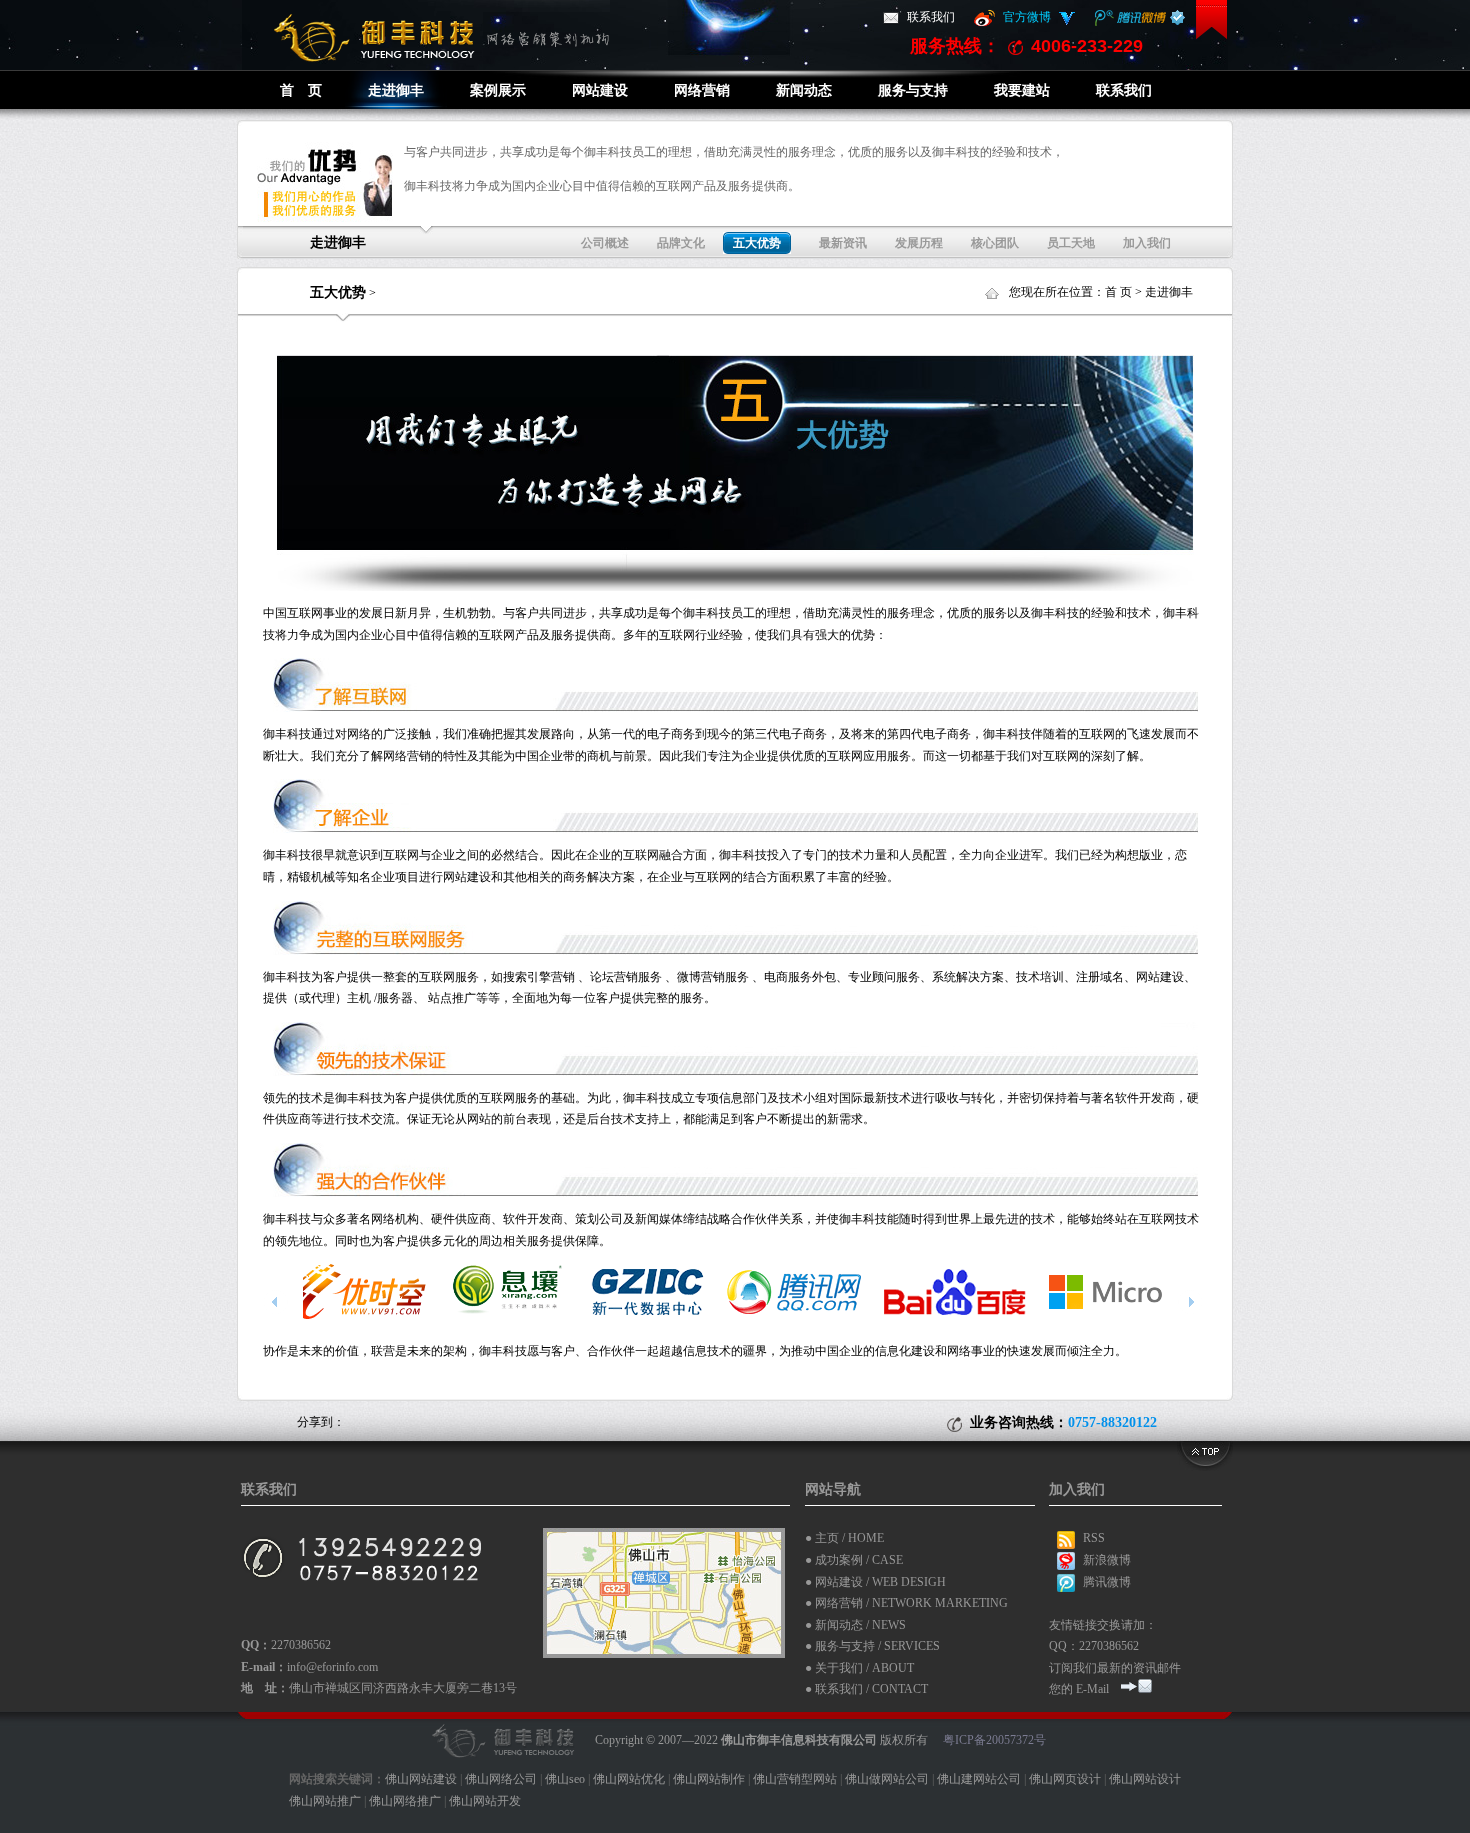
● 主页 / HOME (844, 1538)
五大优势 (338, 292)
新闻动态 (804, 90)
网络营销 (702, 90)
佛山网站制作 (709, 1779)
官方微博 (1027, 17)
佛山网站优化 (629, 1779)
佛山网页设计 (1065, 1779)
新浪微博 (1107, 1560)
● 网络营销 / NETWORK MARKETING (906, 1603)
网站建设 (600, 90)
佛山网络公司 (501, 1779)
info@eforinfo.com (332, 1667)
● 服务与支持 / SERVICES (872, 1646)
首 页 (301, 90)
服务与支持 (913, 90)
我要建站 (1022, 90)
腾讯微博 (1107, 1582)
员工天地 (1071, 243)
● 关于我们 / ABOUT (859, 1668)
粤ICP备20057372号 (994, 1739)
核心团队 (995, 243)
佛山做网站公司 (887, 1779)
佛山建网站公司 (979, 1779)
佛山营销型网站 (795, 1779)
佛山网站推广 (325, 1801)
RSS (1094, 1538)
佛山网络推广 (405, 1801)
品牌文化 (681, 243)
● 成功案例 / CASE (854, 1560)
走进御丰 (396, 90)
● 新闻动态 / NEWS (855, 1625)
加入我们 (1147, 243)
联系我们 (931, 17)
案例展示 (498, 90)
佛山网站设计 (1145, 1779)
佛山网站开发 (485, 1801)
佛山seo (565, 1779)
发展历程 (919, 243)
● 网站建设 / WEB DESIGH (875, 1582)
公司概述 (605, 243)
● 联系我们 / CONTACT (866, 1689)
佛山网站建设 (421, 1779)
